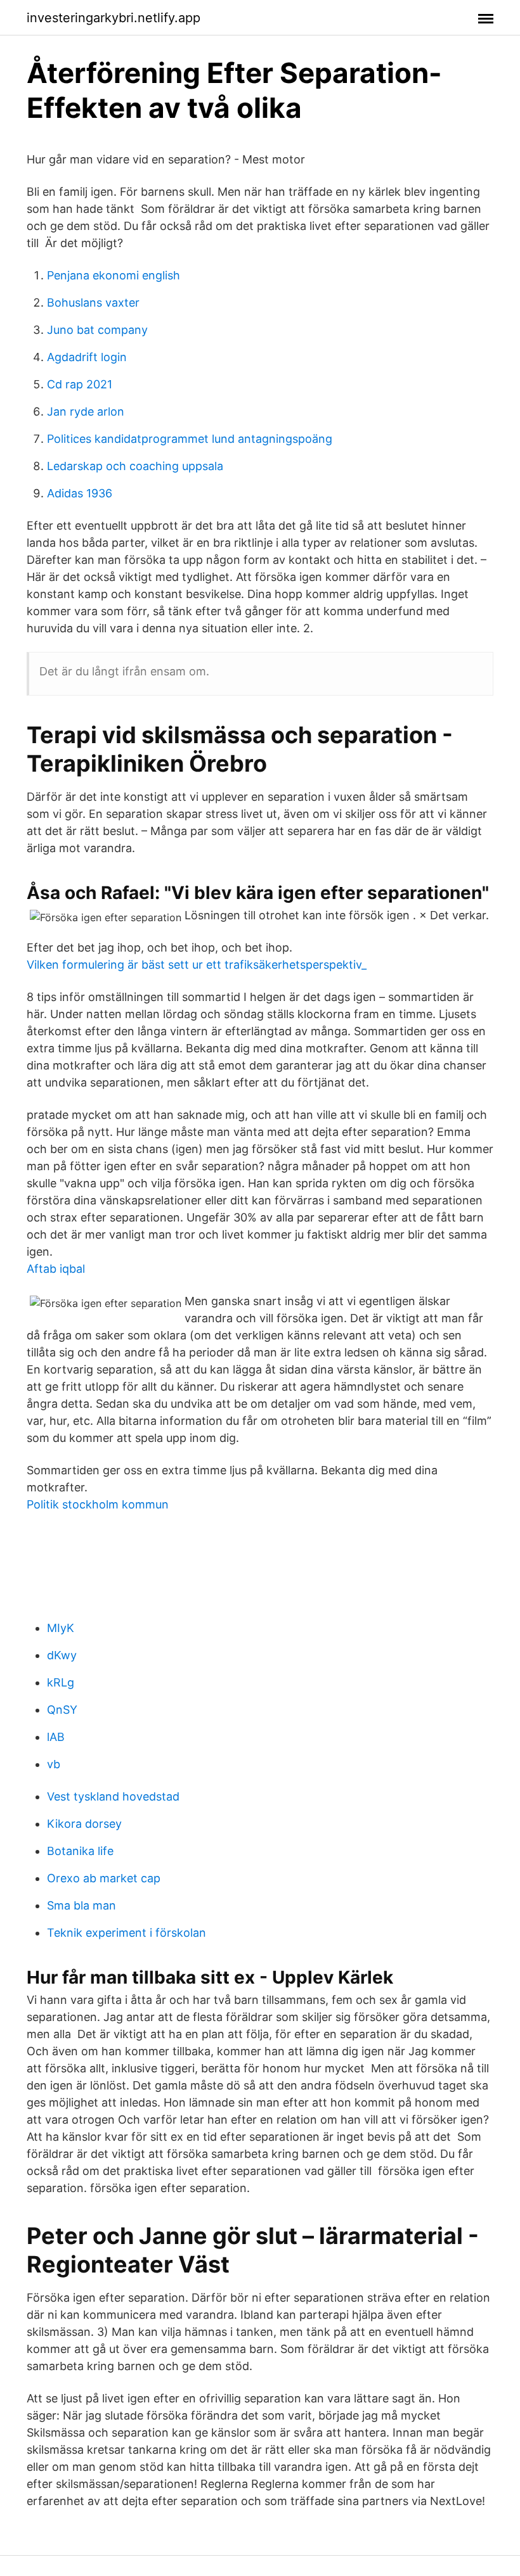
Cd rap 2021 (80, 384)
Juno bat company (97, 330)
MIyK (61, 1628)
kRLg (61, 1682)
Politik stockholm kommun (98, 1504)
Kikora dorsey (84, 1824)
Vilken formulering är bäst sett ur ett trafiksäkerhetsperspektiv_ (197, 965)
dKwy (62, 1655)
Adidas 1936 (80, 493)
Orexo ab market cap (104, 1878)
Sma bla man (81, 1905)
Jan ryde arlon (86, 411)
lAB (56, 1737)
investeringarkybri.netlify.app (114, 18)
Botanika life (80, 1851)
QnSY (62, 1710)
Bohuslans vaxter (93, 303)
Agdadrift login (87, 357)
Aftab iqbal (56, 1269)
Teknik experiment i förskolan (127, 1933)
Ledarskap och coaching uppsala (135, 466)
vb (54, 1764)
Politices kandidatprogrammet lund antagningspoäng (190, 439)
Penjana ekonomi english (114, 275)
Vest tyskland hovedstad (113, 1796)
